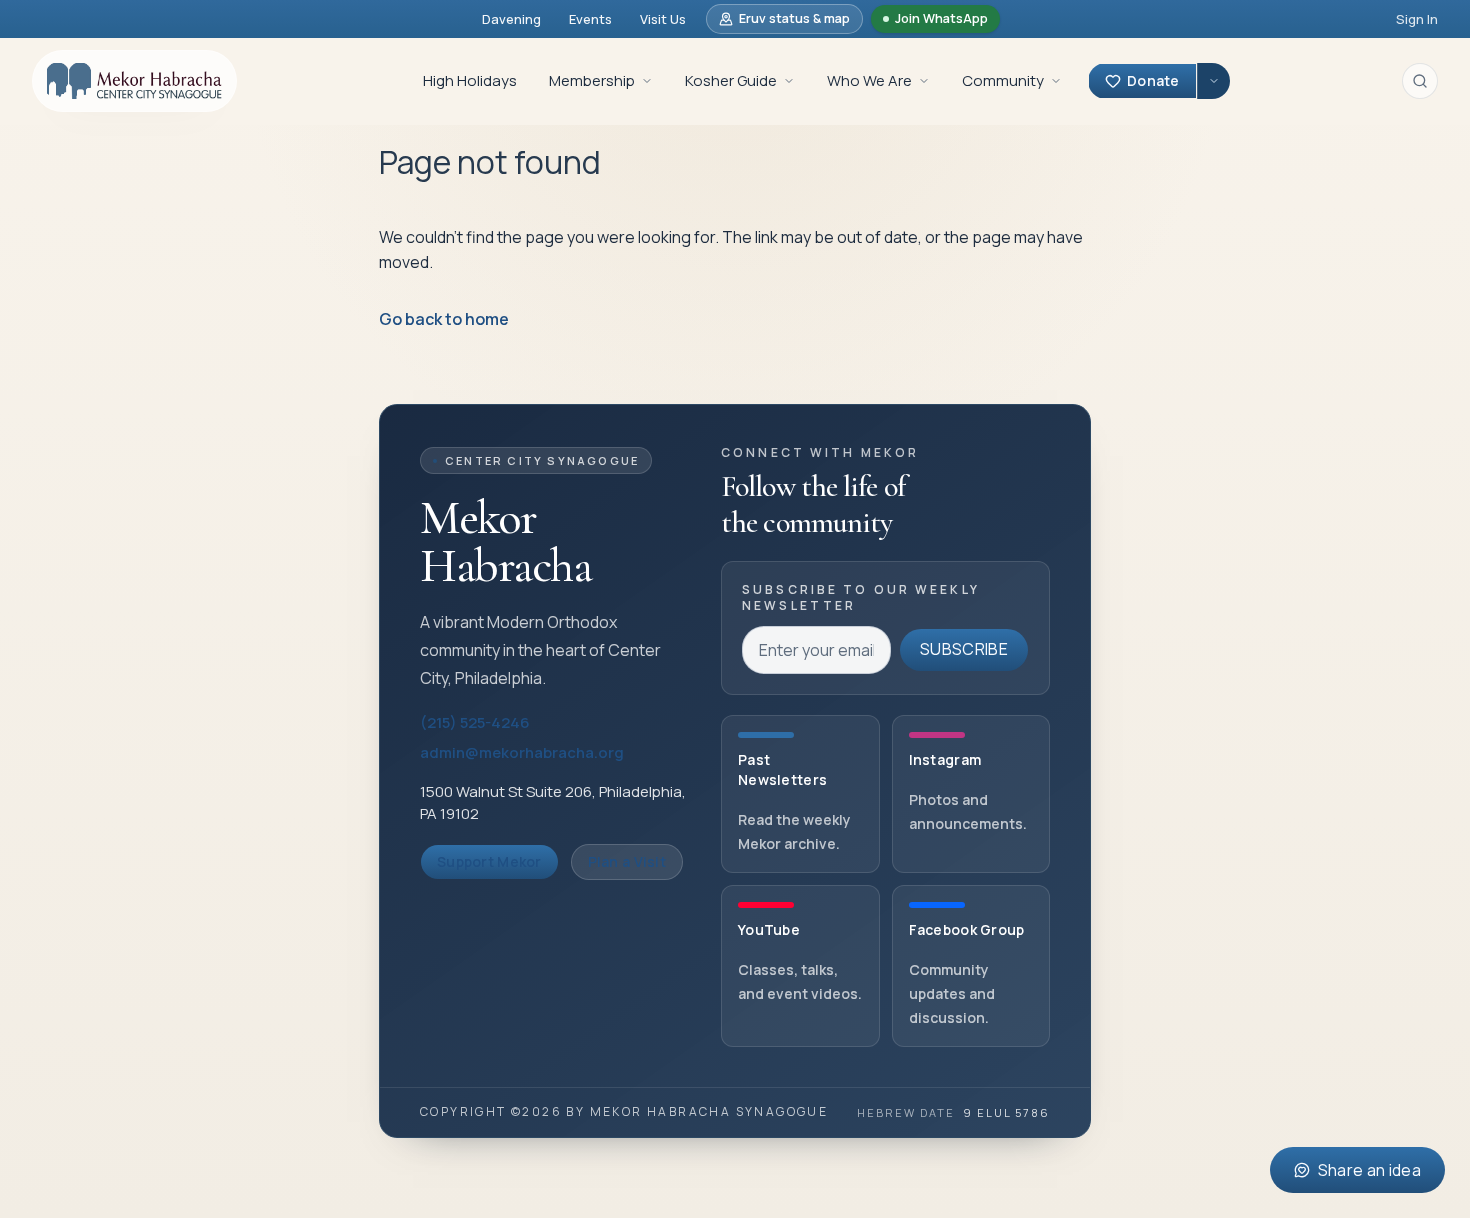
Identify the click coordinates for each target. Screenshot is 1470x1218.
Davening (511, 19)
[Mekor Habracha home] (134, 81)
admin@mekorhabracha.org (522, 752)
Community (1003, 80)
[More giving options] (1213, 81)
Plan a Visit (627, 861)
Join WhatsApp (941, 18)
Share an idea (1369, 1170)
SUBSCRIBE (964, 649)
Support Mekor (489, 861)
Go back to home (444, 319)
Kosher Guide (731, 80)
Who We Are (869, 80)
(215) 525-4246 (475, 722)
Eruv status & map (794, 18)
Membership (592, 80)
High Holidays (470, 80)
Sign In (1417, 19)
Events (590, 19)
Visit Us (663, 19)
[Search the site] (1420, 81)
